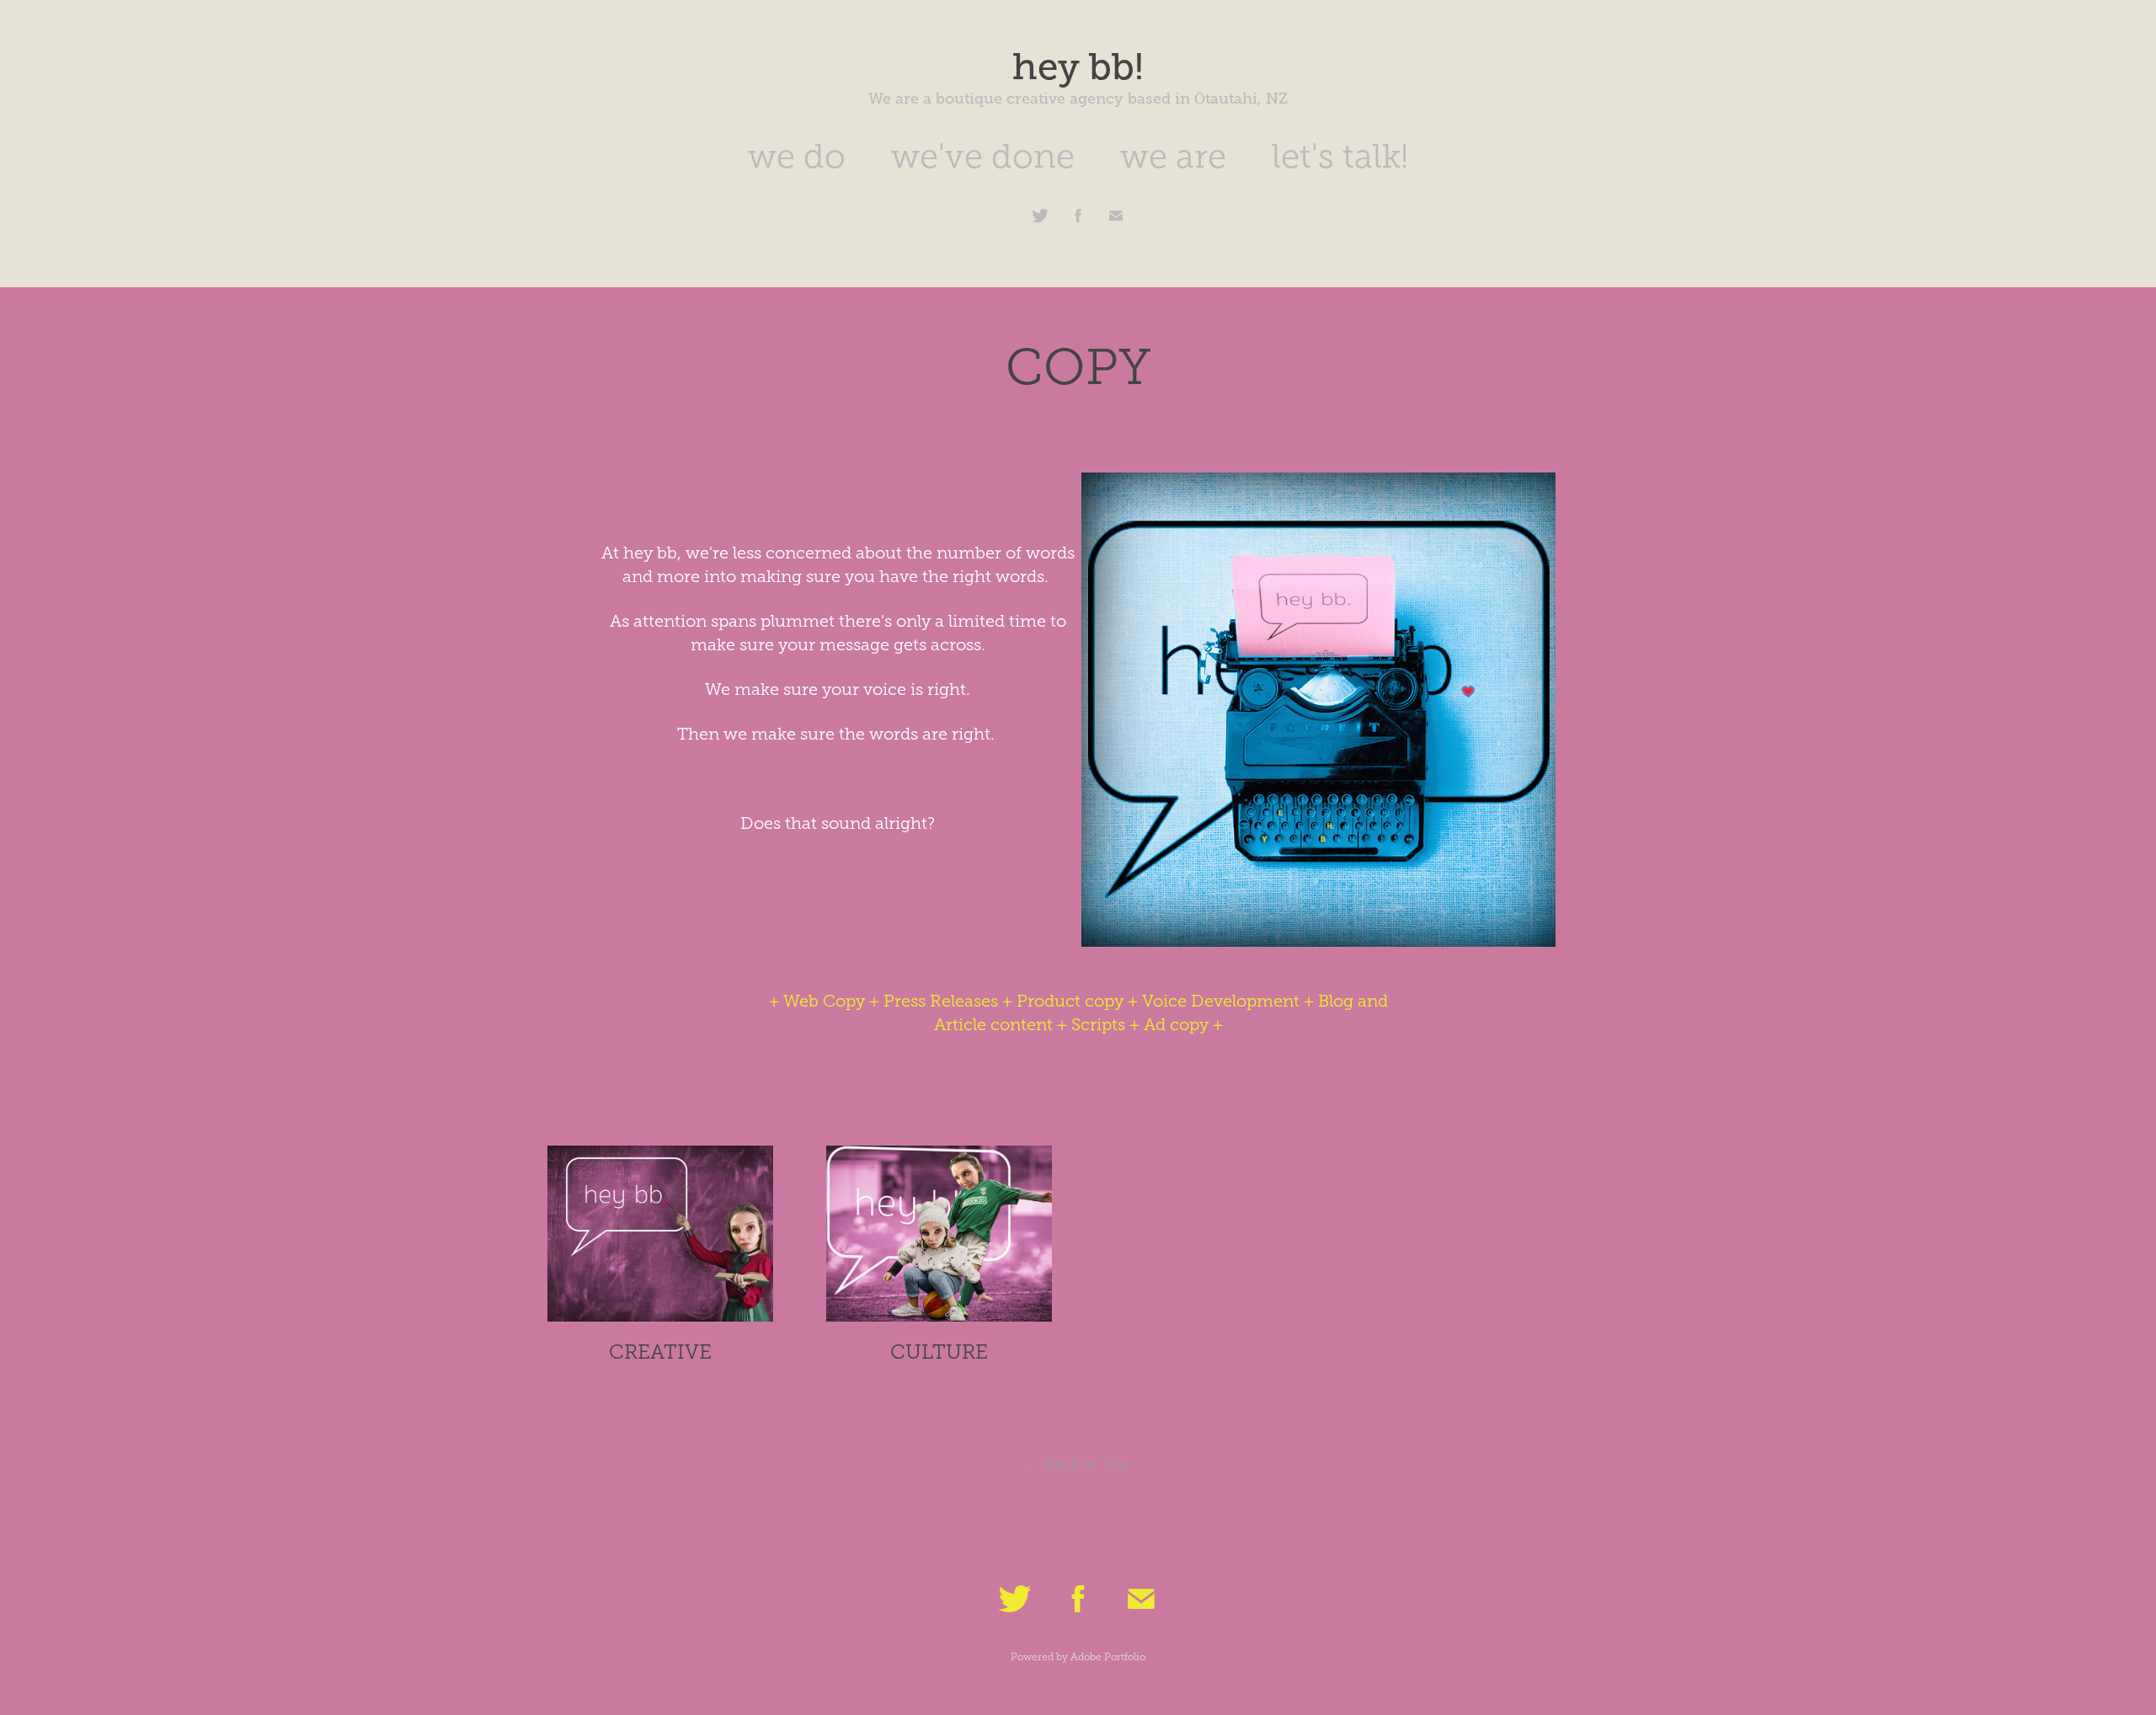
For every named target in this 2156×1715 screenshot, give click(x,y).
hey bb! (1078, 67)
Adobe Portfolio (1108, 1657)
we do (797, 156)
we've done (983, 156)
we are (1173, 156)
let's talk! (1340, 156)
